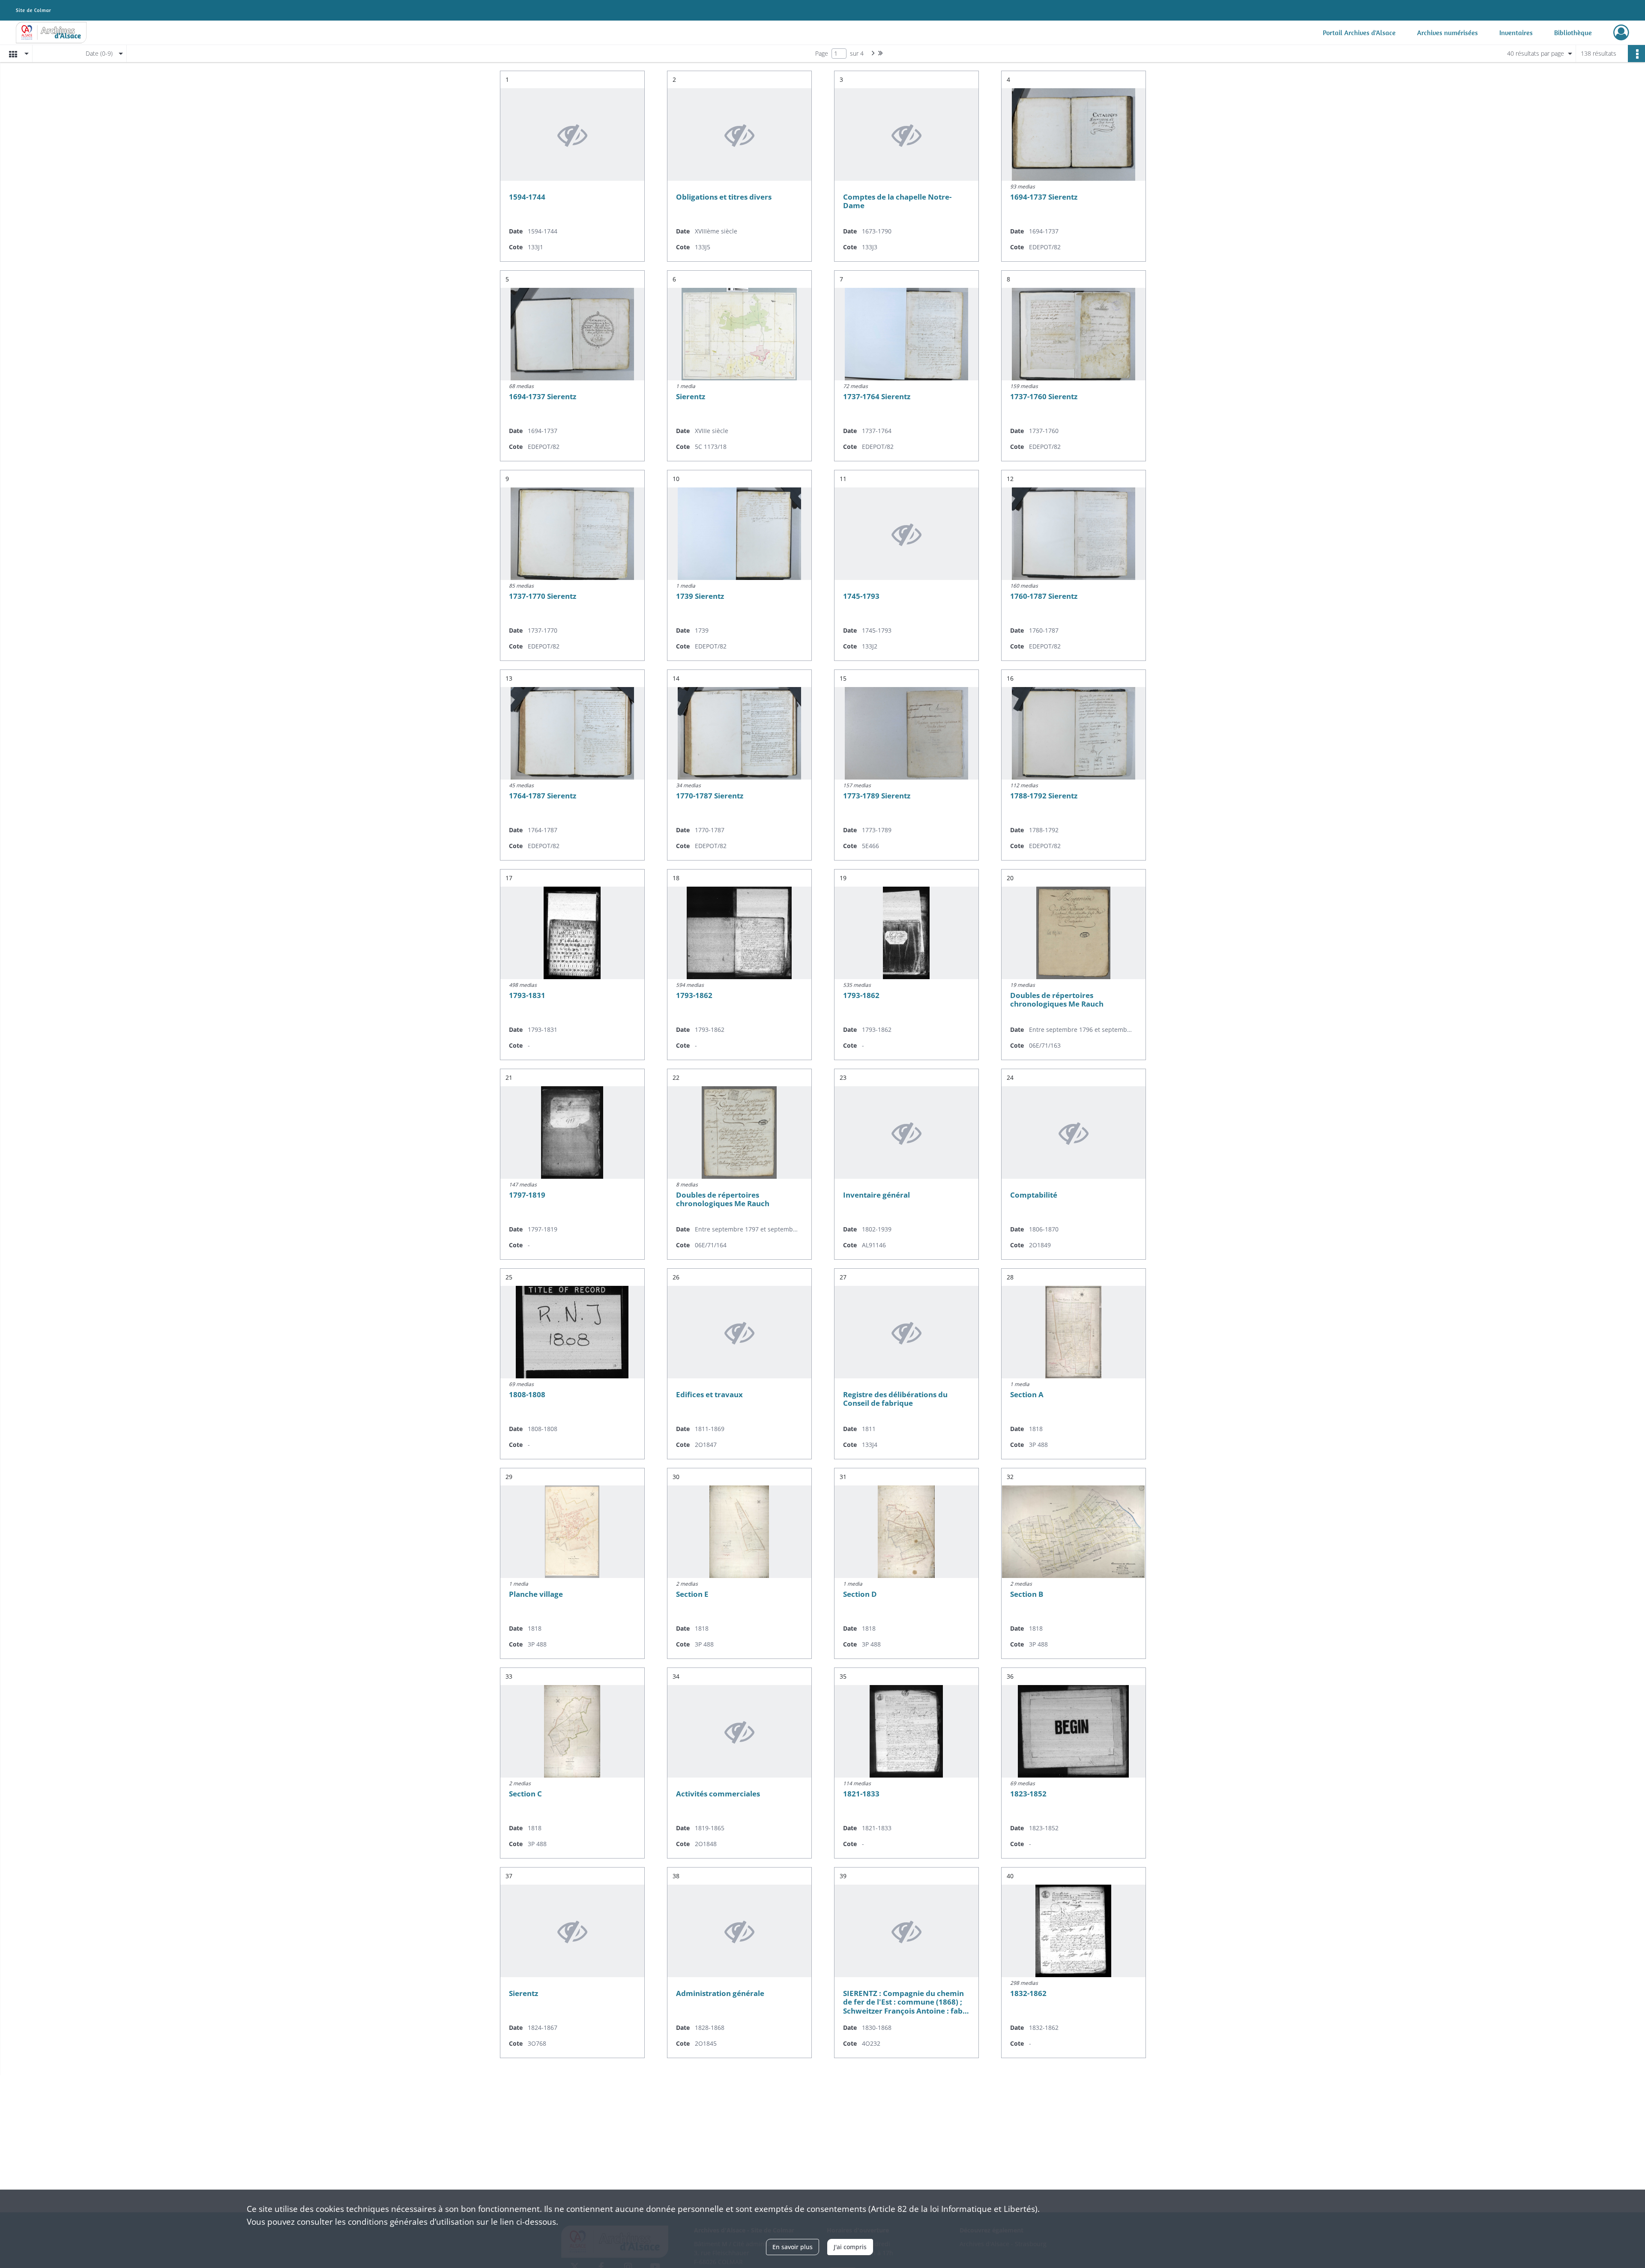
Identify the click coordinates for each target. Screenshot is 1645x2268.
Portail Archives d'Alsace (1359, 33)
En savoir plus (793, 2247)
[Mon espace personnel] (1621, 33)
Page (822, 53)
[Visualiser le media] (1074, 134)
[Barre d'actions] (1636, 54)
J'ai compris (850, 2247)
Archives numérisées (1448, 33)
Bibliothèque (1573, 33)
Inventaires (1516, 33)
